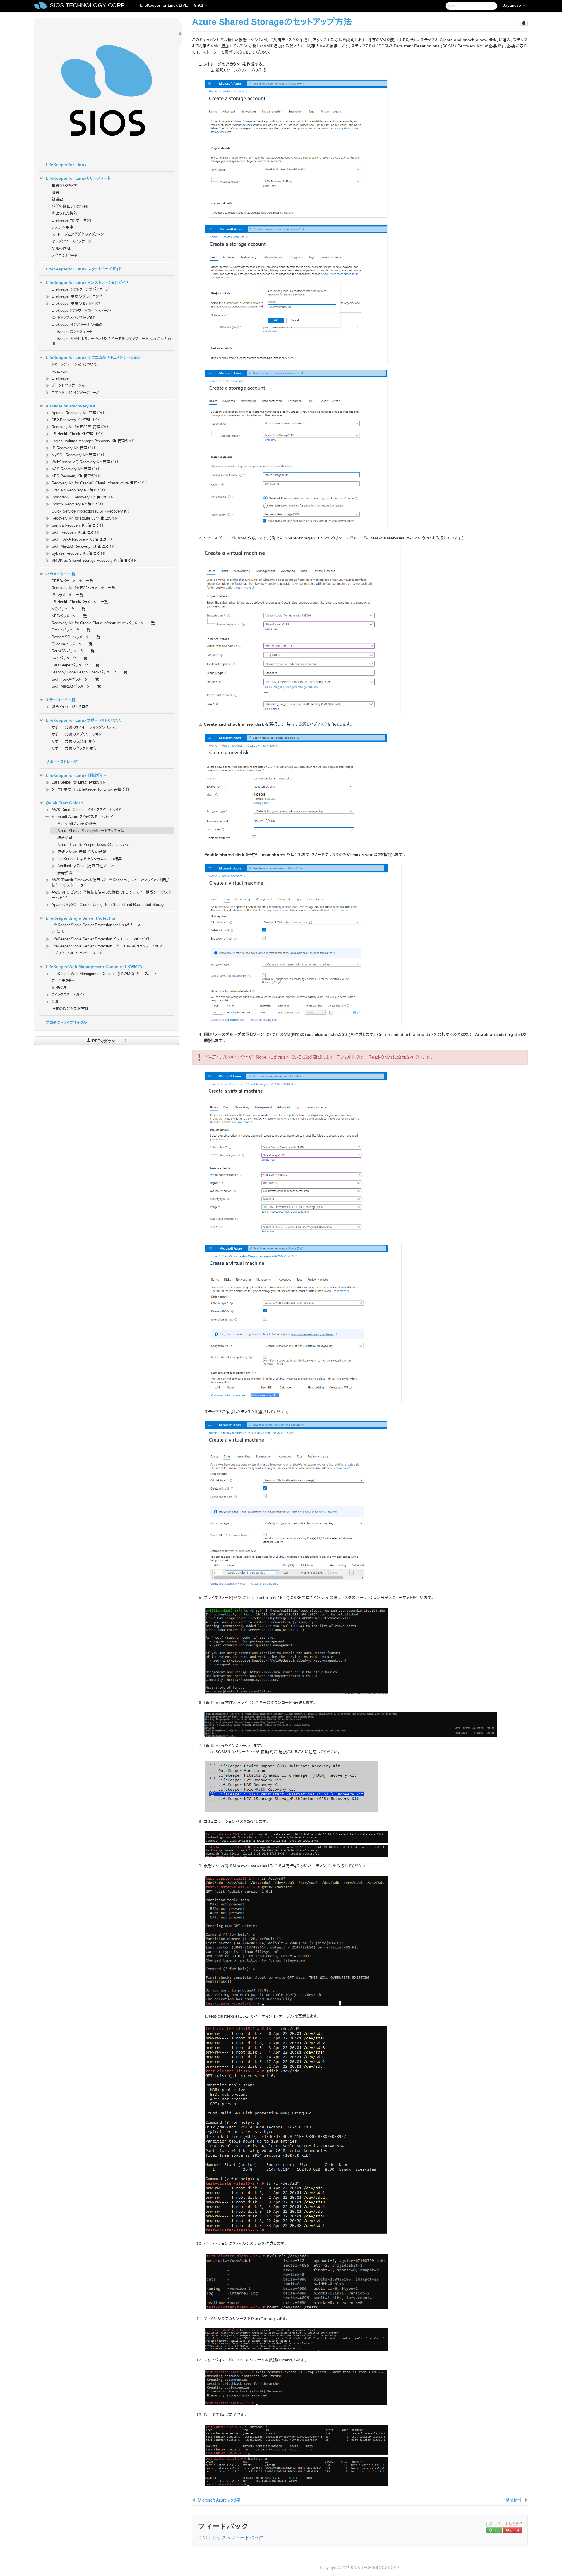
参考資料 (65, 873)
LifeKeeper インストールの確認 (77, 324)
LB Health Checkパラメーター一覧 (80, 602)
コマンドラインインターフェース (76, 392)
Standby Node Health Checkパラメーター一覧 (89, 672)
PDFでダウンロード (109, 1041)
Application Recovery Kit (71, 406)
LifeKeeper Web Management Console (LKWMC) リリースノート (104, 974)
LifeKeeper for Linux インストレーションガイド (87, 282)
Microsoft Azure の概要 (77, 824)
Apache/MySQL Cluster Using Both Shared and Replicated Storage (108, 905)
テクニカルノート (64, 255)
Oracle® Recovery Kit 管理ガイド (79, 490)
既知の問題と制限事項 (70, 1009)
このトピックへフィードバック (231, 2537)
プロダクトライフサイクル (66, 1022)
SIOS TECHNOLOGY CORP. (88, 5)
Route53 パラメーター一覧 (73, 651)
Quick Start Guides (65, 803)
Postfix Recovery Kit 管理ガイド (78, 504)
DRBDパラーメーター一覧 (72, 581)
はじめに (58, 932)
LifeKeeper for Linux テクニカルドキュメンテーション (93, 357)
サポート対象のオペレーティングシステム (84, 727)
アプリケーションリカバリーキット (77, 953)
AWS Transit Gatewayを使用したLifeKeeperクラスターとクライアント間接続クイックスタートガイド (111, 883)
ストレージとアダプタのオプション (78, 234)
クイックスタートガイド (68, 995)
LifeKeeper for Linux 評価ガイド (76, 775)
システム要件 (62, 227)
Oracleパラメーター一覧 (71, 630)
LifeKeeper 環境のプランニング (77, 296)
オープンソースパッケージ (72, 241)
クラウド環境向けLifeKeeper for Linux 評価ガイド (91, 789)
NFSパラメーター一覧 (69, 616)
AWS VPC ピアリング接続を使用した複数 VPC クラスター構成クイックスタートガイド (112, 895)
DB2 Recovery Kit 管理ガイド (76, 420)
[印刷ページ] (524, 23)
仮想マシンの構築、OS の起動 (82, 852)
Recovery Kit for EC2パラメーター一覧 (83, 588)
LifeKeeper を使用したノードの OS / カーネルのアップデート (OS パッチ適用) (111, 341)
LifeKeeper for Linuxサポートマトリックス (83, 720)
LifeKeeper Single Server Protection (81, 918)
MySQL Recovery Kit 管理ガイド (79, 455)
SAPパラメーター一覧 (69, 658)
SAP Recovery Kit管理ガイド (76, 532)
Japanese (513, 5)
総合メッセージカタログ (70, 707)
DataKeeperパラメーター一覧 (75, 665)
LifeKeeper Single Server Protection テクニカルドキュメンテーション (107, 946)
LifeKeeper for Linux (66, 165)
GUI (55, 1002)
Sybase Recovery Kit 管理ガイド (79, 553)
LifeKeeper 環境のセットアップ (76, 303)
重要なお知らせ (64, 185)
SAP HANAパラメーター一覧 (75, 679)
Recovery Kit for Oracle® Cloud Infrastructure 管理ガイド (99, 483)
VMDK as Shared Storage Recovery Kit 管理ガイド (94, 560)
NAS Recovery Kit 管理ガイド (76, 469)
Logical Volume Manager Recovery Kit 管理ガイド (93, 441)
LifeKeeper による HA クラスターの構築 (90, 859)
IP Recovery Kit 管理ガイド (74, 448)
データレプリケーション (69, 385)
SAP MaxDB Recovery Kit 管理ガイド (83, 546)
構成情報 (65, 838)
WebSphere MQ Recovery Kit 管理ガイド (86, 462)
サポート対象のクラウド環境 (74, 748)
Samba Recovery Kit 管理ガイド (78, 525)
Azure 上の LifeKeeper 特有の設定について (93, 845)
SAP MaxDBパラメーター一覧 (76, 686)
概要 (55, 192)
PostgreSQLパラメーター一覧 (76, 637)
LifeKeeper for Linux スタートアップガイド (84, 269)
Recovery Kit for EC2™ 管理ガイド (80, 427)
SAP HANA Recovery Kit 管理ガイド (82, 539)
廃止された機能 (64, 213)
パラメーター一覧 (61, 574)
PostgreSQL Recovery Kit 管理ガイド (83, 497)
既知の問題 (61, 248)
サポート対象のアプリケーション (77, 734)
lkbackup (59, 371)
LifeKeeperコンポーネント (72, 220)
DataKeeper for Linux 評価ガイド (78, 782)
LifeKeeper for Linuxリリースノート (78, 178)
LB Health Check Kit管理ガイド (77, 434)
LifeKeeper (61, 378)
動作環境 (59, 988)
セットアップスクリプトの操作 (74, 317)
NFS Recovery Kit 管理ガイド (76, 476)
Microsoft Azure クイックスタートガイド (82, 817)
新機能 (57, 199)
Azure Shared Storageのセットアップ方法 (91, 831)
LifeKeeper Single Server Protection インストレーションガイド (101, 939)
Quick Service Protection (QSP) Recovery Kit (90, 511)
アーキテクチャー (65, 981)
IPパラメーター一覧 (67, 595)
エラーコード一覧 (61, 700)
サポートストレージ (62, 762)
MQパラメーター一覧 (68, 609)
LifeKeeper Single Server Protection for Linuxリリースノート (101, 925)
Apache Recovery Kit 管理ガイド (79, 413)
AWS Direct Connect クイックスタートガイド (86, 810)
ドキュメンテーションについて (74, 364)
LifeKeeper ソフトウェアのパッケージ (80, 289)
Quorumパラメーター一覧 (72, 644)
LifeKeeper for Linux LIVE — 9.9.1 (172, 5)
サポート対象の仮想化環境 (73, 741)
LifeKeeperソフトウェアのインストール (81, 310)
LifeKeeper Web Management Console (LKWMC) (94, 967)
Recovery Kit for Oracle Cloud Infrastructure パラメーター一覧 (103, 623)
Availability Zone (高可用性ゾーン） (86, 866)
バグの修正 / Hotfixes (70, 206)
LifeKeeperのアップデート (72, 331)
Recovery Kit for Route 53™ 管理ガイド (84, 518)
